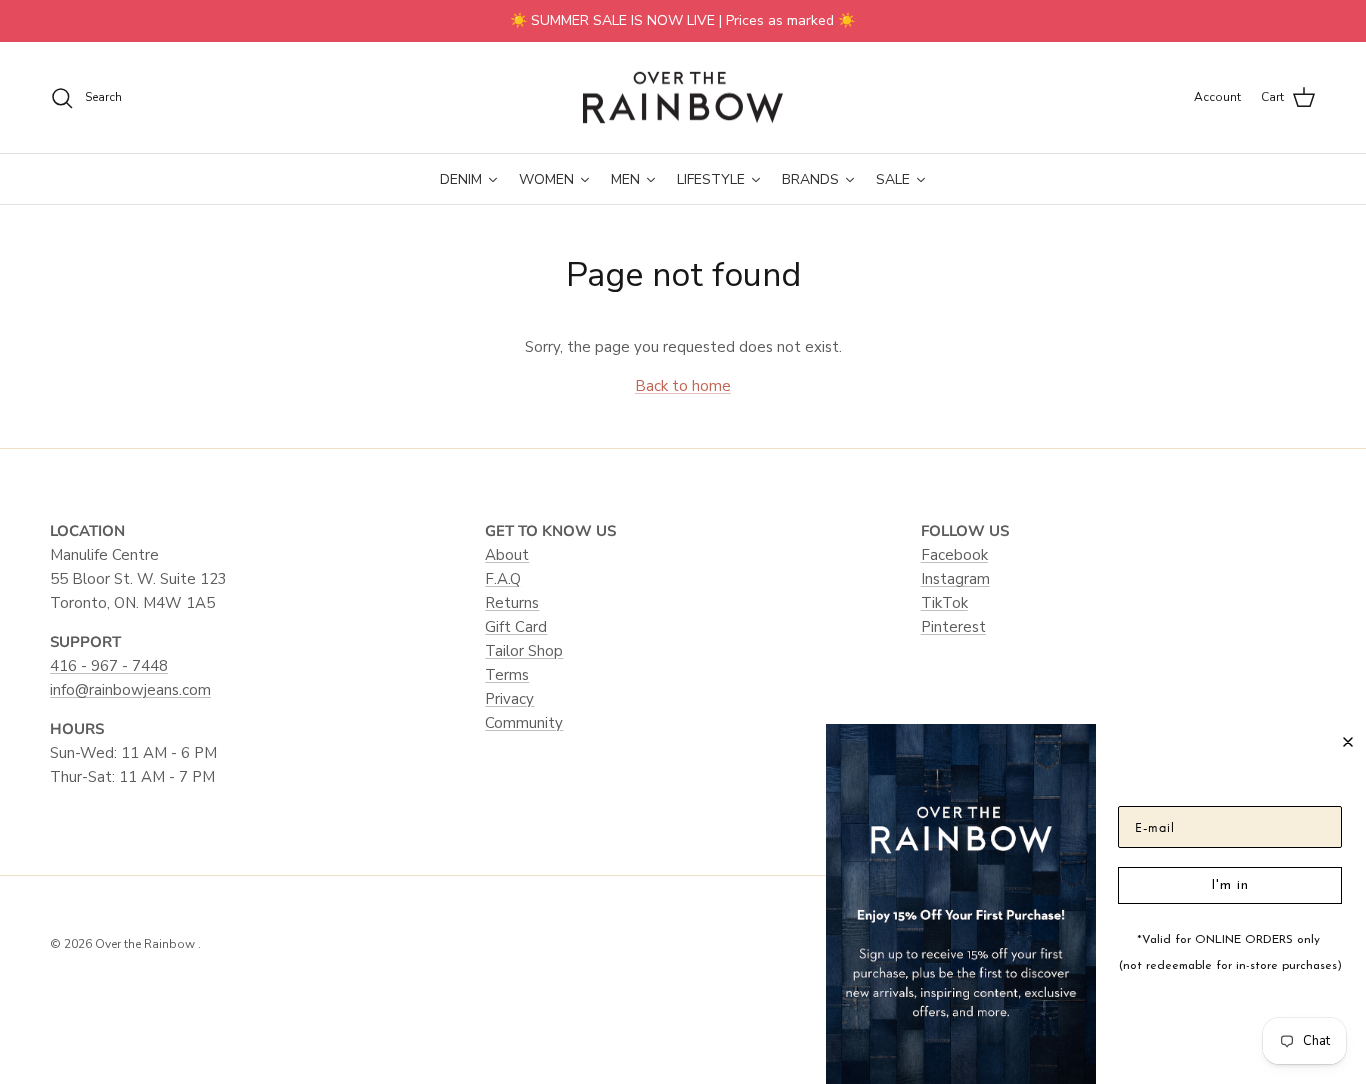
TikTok (944, 603)
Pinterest (953, 627)
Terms (507, 675)
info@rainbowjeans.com (130, 690)
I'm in (1230, 885)
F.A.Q (503, 579)
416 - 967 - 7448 (109, 666)
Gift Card (516, 627)
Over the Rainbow (146, 944)
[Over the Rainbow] (683, 98)
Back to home (683, 386)
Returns (512, 603)
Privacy (509, 699)
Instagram (955, 579)
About (507, 555)
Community (524, 723)
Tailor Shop (524, 651)
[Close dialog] (1348, 742)
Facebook (954, 555)
